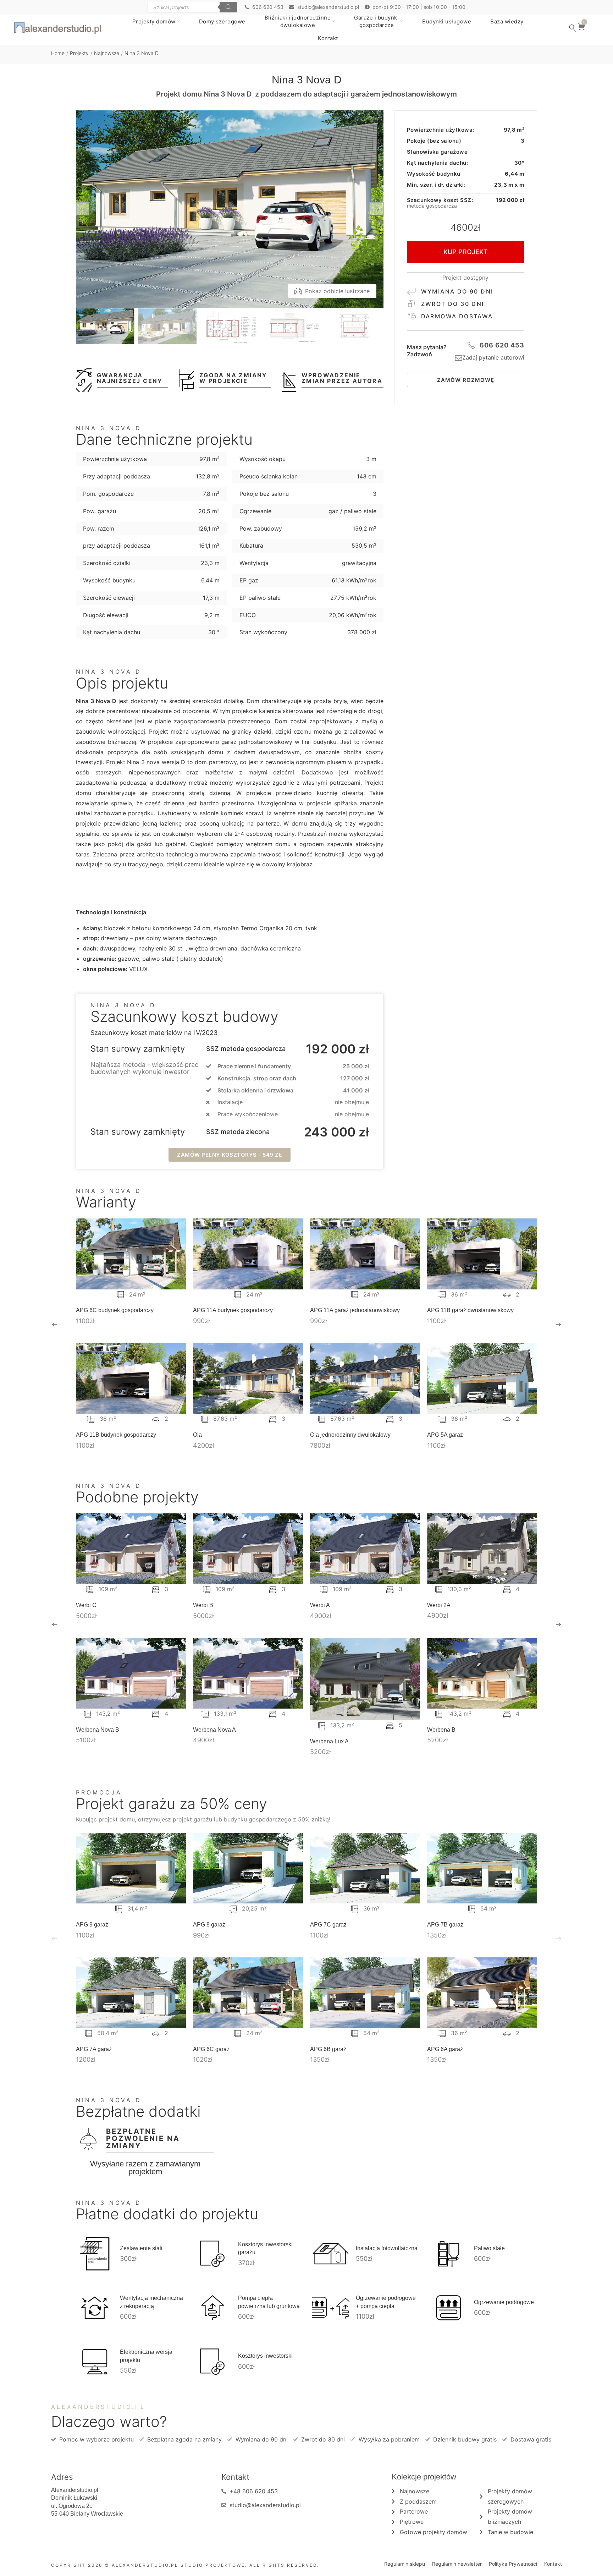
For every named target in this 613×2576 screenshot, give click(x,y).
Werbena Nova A (214, 1730)
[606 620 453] (471, 345)
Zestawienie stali (141, 2248)
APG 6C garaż (211, 2049)
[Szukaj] (228, 7)
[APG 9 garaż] (131, 1868)
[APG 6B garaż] (365, 1993)
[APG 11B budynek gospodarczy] (131, 1378)
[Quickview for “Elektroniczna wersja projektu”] (89, 2362)
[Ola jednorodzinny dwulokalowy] (365, 1378)
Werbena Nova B (98, 1730)
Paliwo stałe (489, 2248)
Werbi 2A (439, 1605)
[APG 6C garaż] (248, 1993)
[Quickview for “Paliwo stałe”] (443, 2254)
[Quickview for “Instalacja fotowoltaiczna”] (325, 2254)
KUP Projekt (466, 252)
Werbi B (203, 1605)
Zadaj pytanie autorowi (493, 357)
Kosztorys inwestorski (265, 2356)
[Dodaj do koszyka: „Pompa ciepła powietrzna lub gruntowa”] (219, 2308)
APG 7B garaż (445, 1925)
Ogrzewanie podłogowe (504, 2302)
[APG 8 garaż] (248, 1868)
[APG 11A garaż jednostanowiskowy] (365, 1254)
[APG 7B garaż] (482, 1868)
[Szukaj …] (573, 28)
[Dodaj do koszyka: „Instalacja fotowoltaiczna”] (336, 2254)
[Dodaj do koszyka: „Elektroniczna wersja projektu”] (100, 2362)
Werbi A (320, 1605)
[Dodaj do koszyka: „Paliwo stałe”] (454, 2254)
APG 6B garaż (328, 2049)
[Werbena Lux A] (365, 1679)
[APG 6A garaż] (482, 1993)
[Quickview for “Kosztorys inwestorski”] (207, 2362)
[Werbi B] (248, 1549)
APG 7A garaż (94, 2049)
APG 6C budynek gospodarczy (115, 1310)
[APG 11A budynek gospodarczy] (248, 1254)
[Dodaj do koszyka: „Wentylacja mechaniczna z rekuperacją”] (100, 2308)
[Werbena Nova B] (131, 1673)
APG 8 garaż (209, 1925)
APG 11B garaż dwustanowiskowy (470, 1310)
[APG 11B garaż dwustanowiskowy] (482, 1254)
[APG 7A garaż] (131, 1993)
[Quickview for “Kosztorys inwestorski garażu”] (207, 2254)
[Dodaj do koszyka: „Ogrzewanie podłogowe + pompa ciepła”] (336, 2308)
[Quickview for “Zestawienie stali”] (89, 2254)
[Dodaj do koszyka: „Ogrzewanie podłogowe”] (454, 2308)
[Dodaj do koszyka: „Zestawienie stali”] (100, 2254)
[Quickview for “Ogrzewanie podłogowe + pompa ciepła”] (325, 2308)
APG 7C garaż (328, 1925)
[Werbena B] (482, 1673)
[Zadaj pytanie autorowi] (459, 358)
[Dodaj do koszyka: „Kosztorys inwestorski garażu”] (219, 2254)
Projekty (79, 53)
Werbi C (86, 1605)
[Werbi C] (131, 1549)
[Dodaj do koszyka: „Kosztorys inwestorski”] (219, 2362)
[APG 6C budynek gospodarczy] (131, 1254)
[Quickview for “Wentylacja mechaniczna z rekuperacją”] (89, 2308)
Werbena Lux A (329, 1741)
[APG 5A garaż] (482, 1378)
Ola (197, 1435)
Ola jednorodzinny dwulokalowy (350, 1435)
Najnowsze (107, 53)
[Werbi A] (365, 1549)
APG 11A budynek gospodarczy (233, 1310)
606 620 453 (502, 345)
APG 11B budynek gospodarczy (116, 1435)
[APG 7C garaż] (365, 1868)
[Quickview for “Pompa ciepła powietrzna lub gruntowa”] (207, 2308)
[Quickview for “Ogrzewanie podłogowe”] (443, 2308)
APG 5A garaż (445, 1435)
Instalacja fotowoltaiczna (387, 2248)
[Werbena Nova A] (248, 1673)
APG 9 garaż (92, 1925)
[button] (230, 1155)
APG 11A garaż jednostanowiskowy (355, 1310)
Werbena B (441, 1730)
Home (58, 53)
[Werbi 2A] (482, 1549)
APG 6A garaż (445, 2049)
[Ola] (248, 1378)
